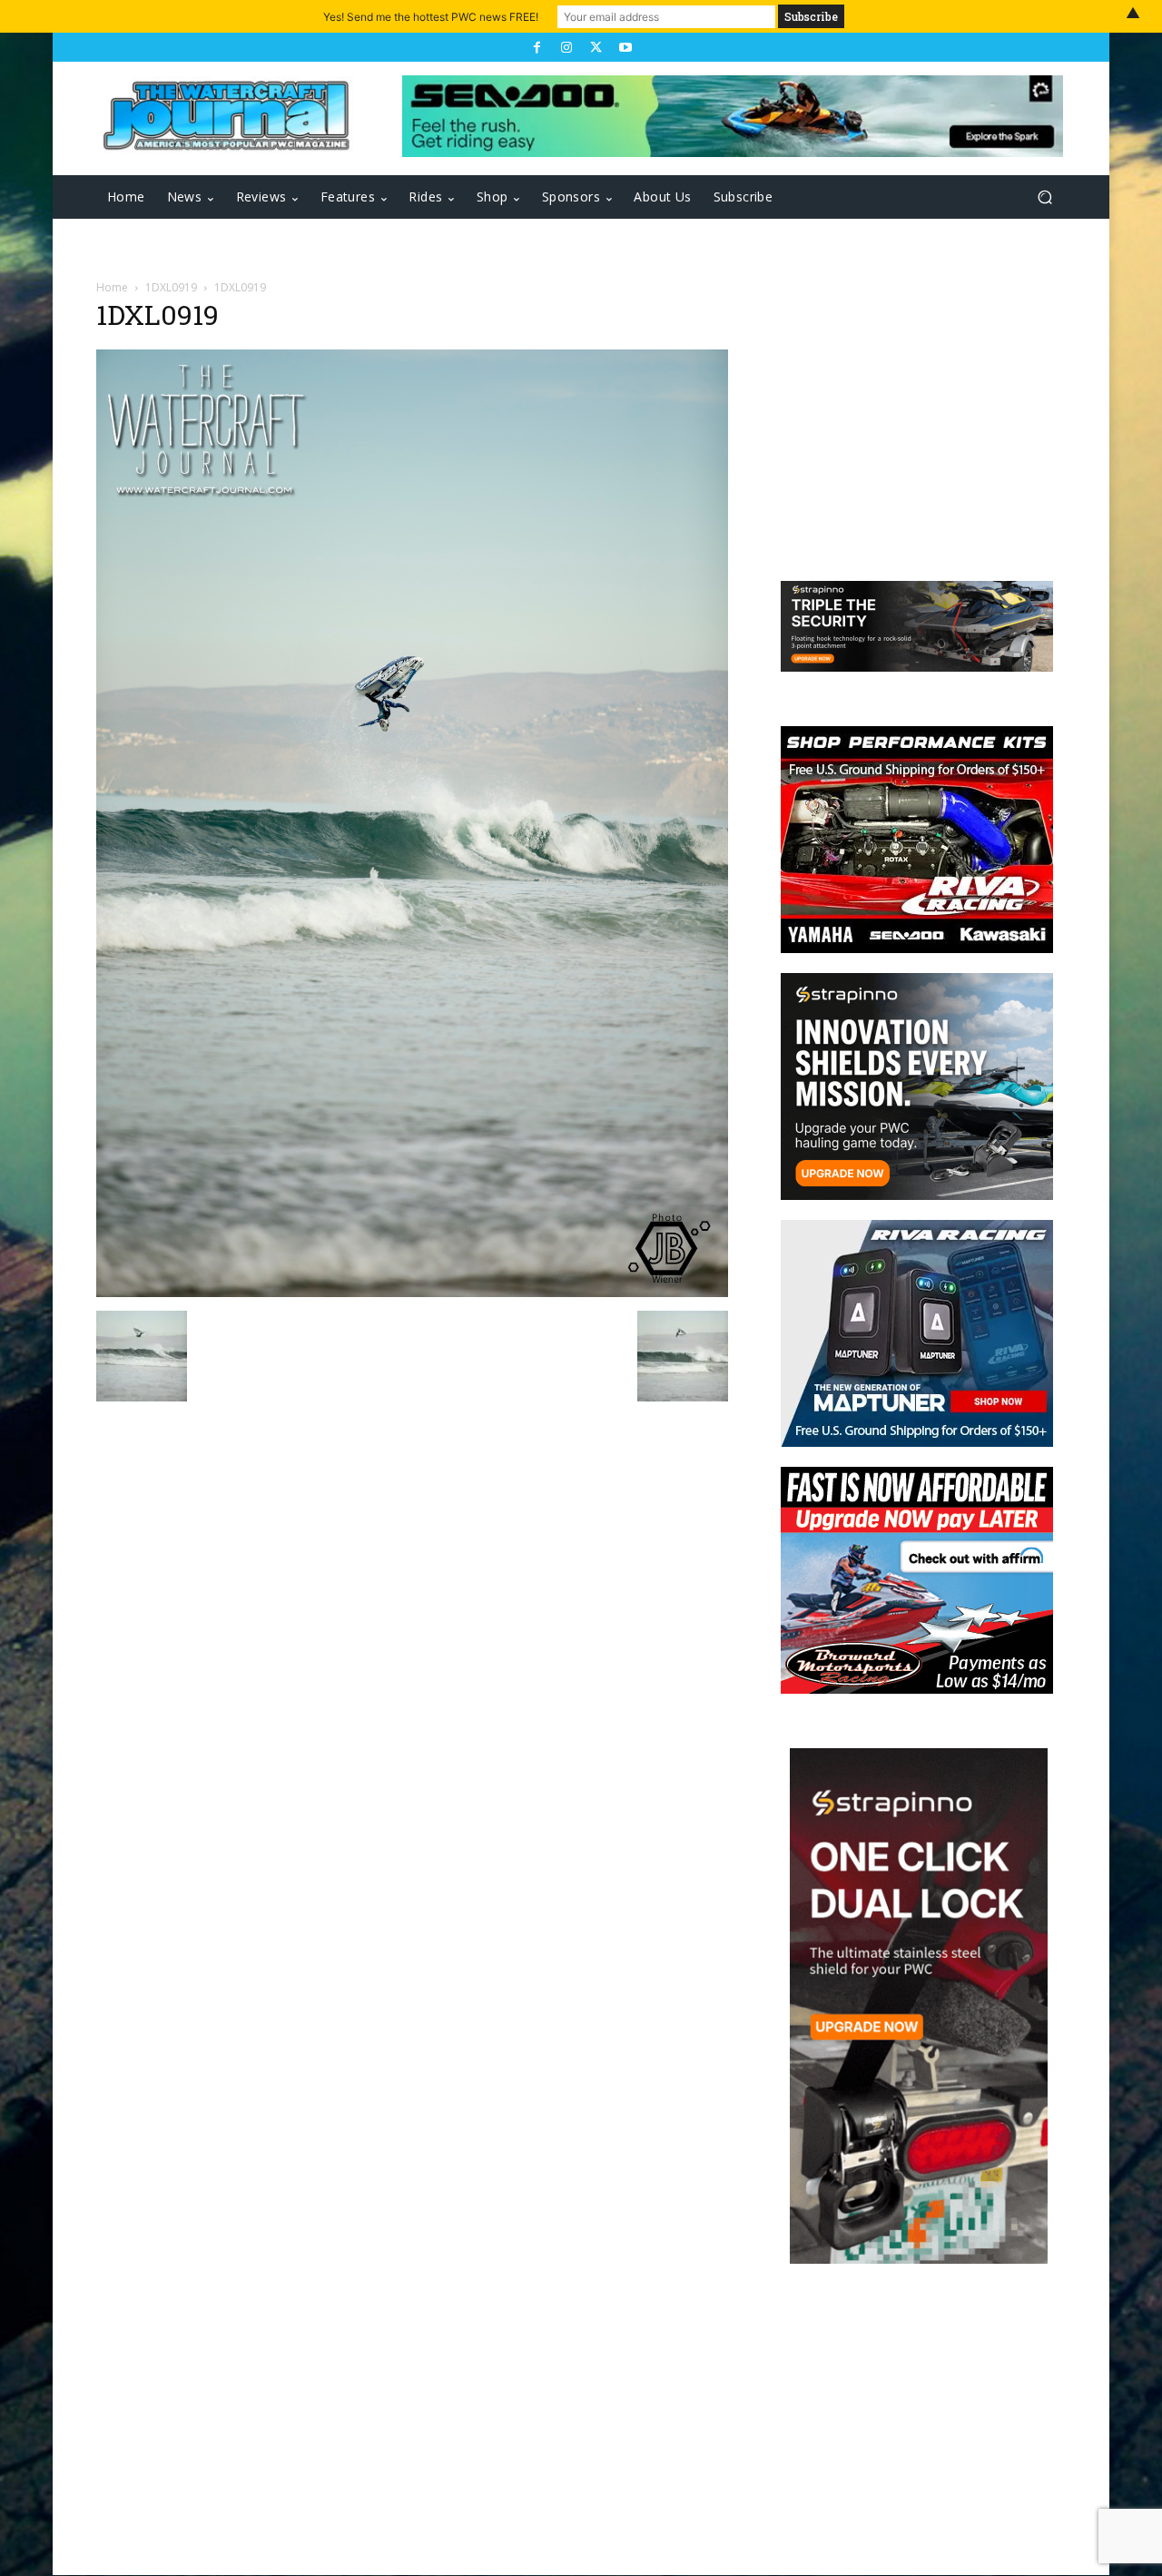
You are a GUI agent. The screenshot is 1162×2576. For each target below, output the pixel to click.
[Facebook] (537, 47)
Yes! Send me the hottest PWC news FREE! (431, 17)
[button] (1044, 197)
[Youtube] (625, 47)
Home (112, 287)
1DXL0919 (171, 287)
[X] (596, 47)
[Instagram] (566, 47)
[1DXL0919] (412, 1292)
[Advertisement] (908, 419)
